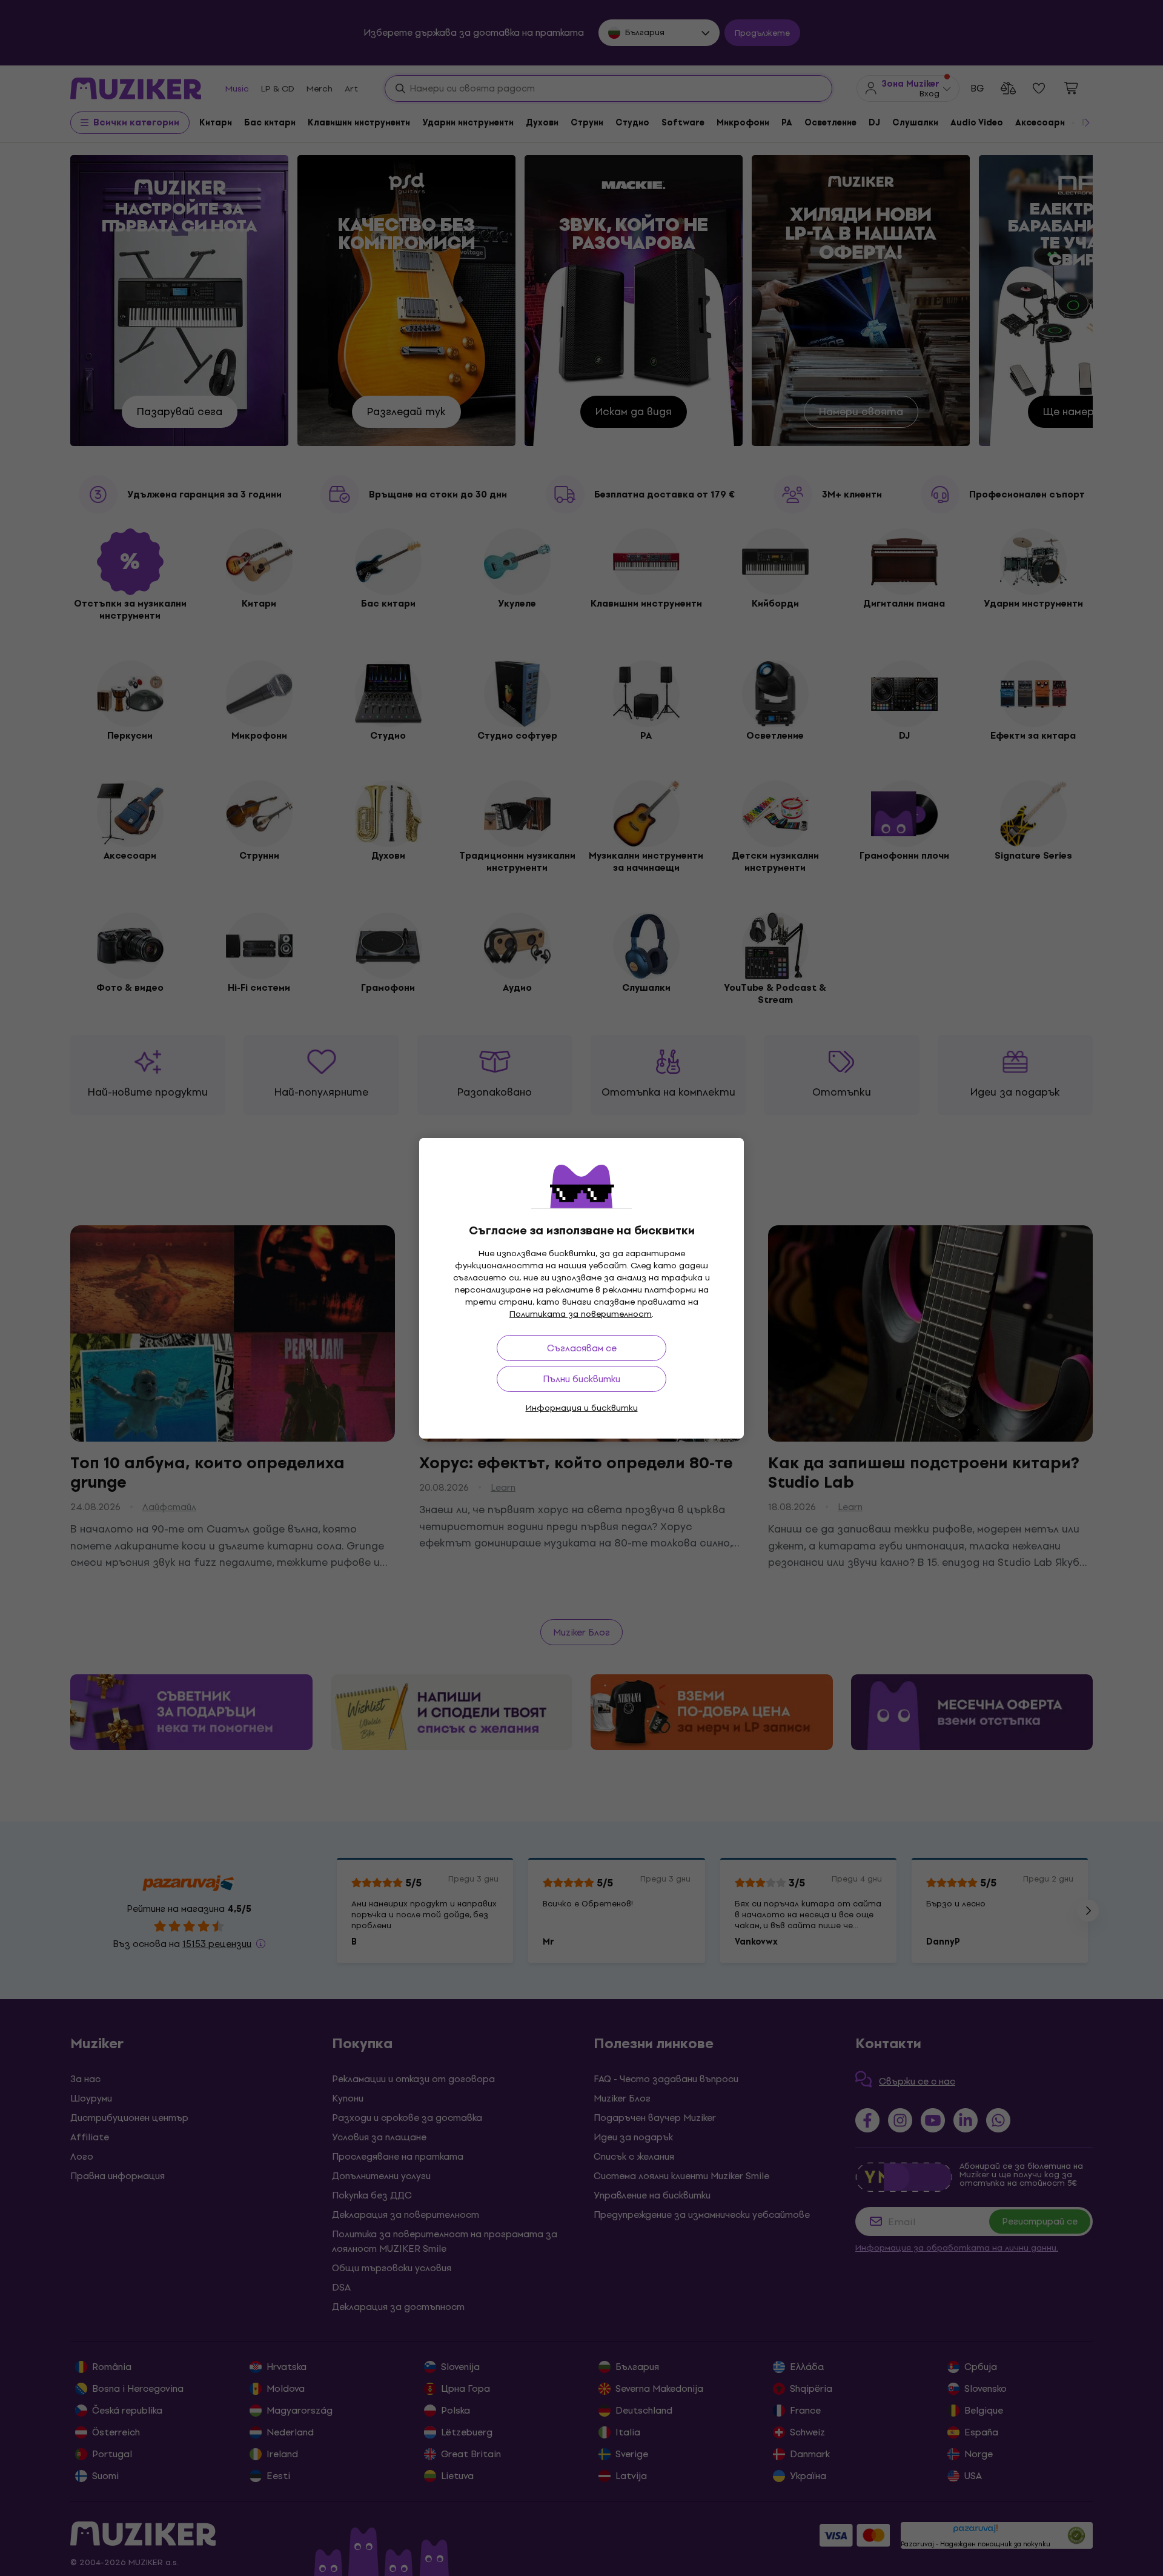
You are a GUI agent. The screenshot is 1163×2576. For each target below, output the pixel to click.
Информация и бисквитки (582, 1408)
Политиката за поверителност (581, 1314)
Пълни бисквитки (581, 1379)
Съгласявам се (582, 1348)
